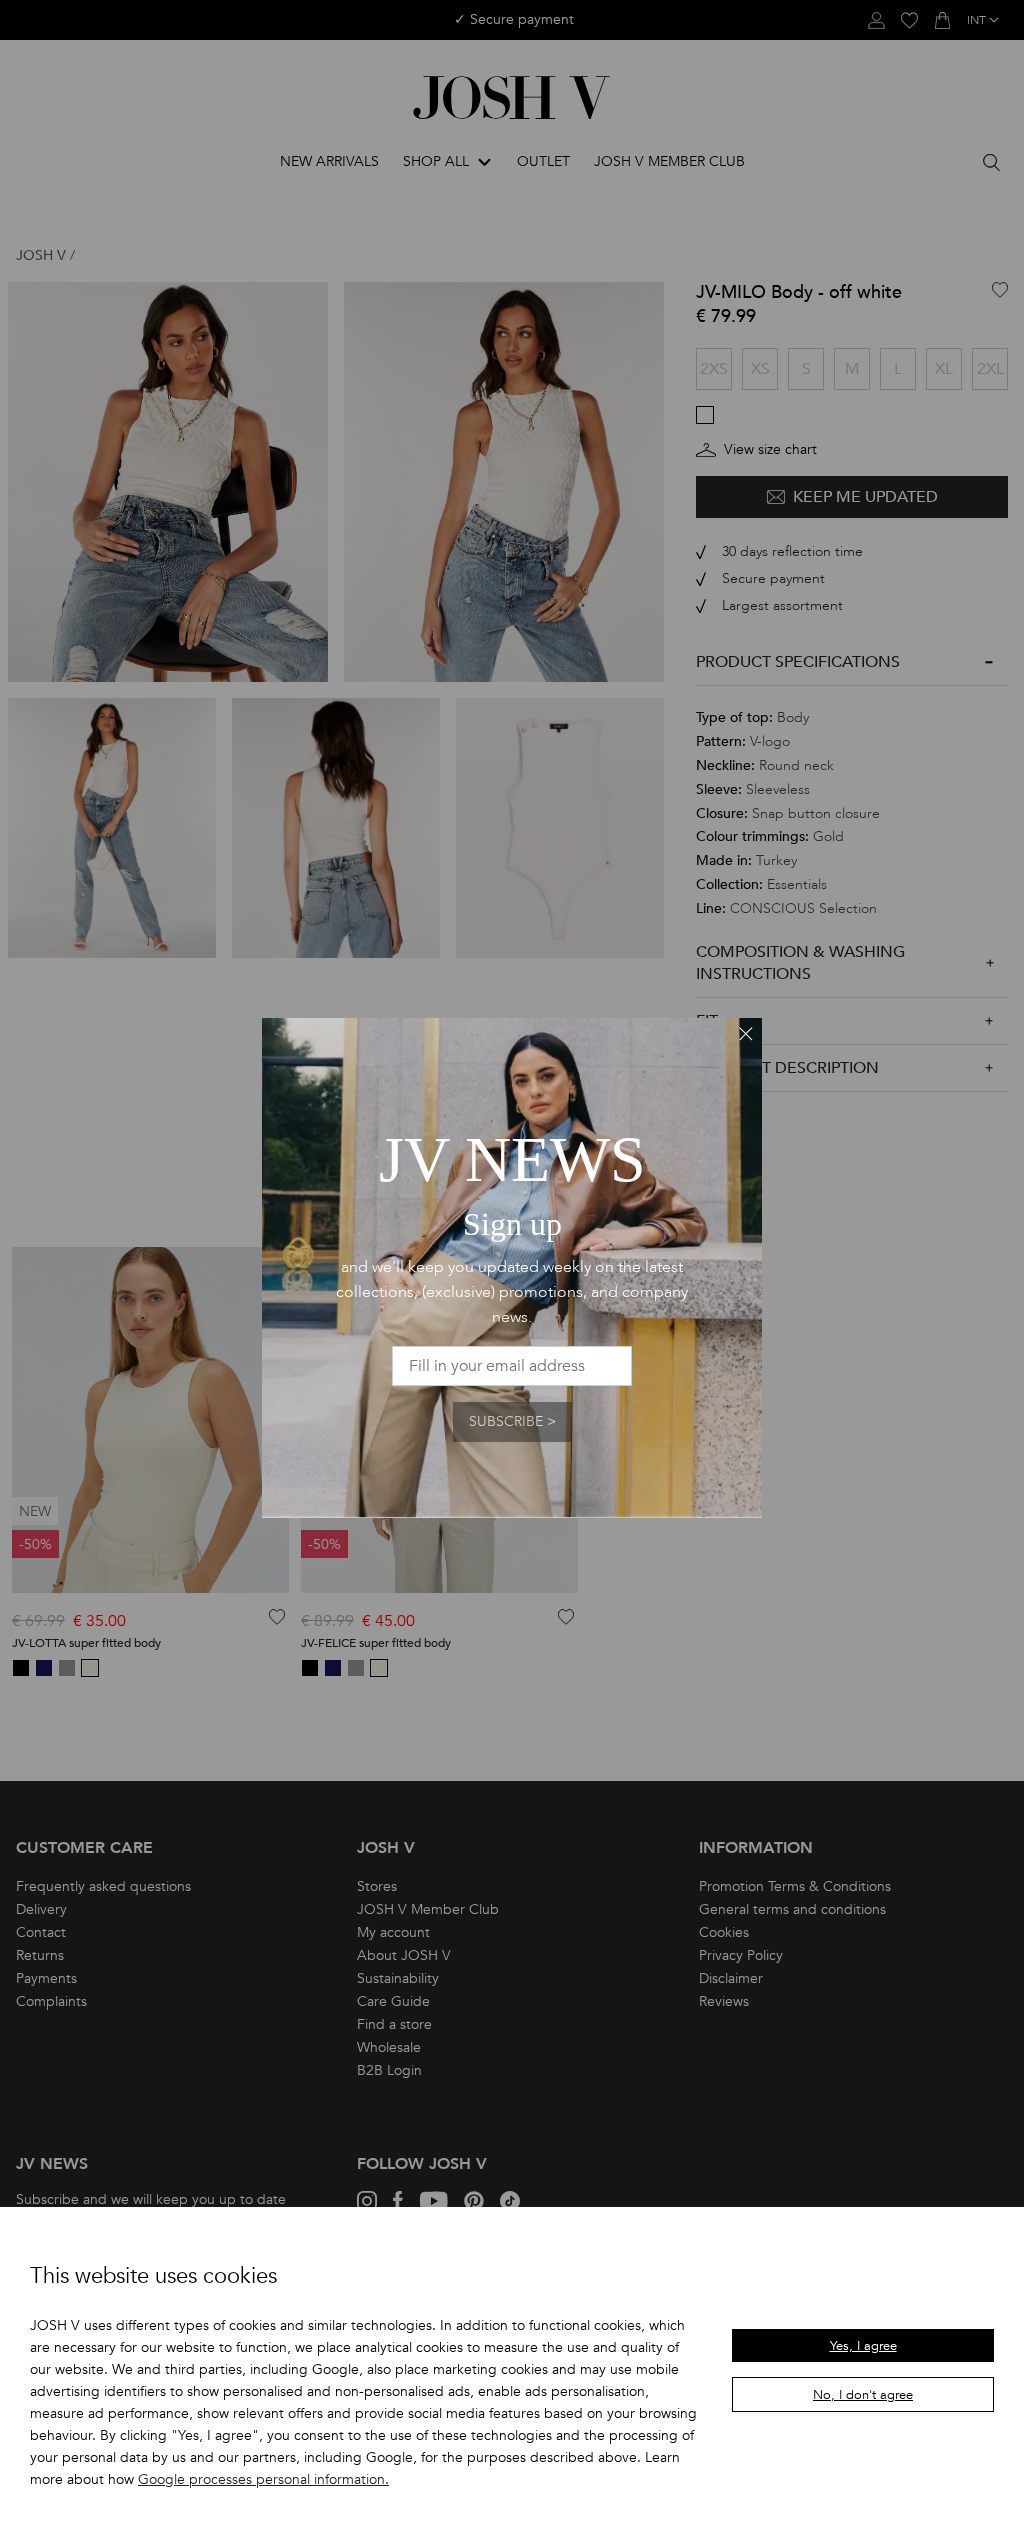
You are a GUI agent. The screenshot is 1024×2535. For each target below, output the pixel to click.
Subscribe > (512, 1421)
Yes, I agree (863, 2346)
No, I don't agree (863, 2395)
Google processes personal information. (263, 2479)
